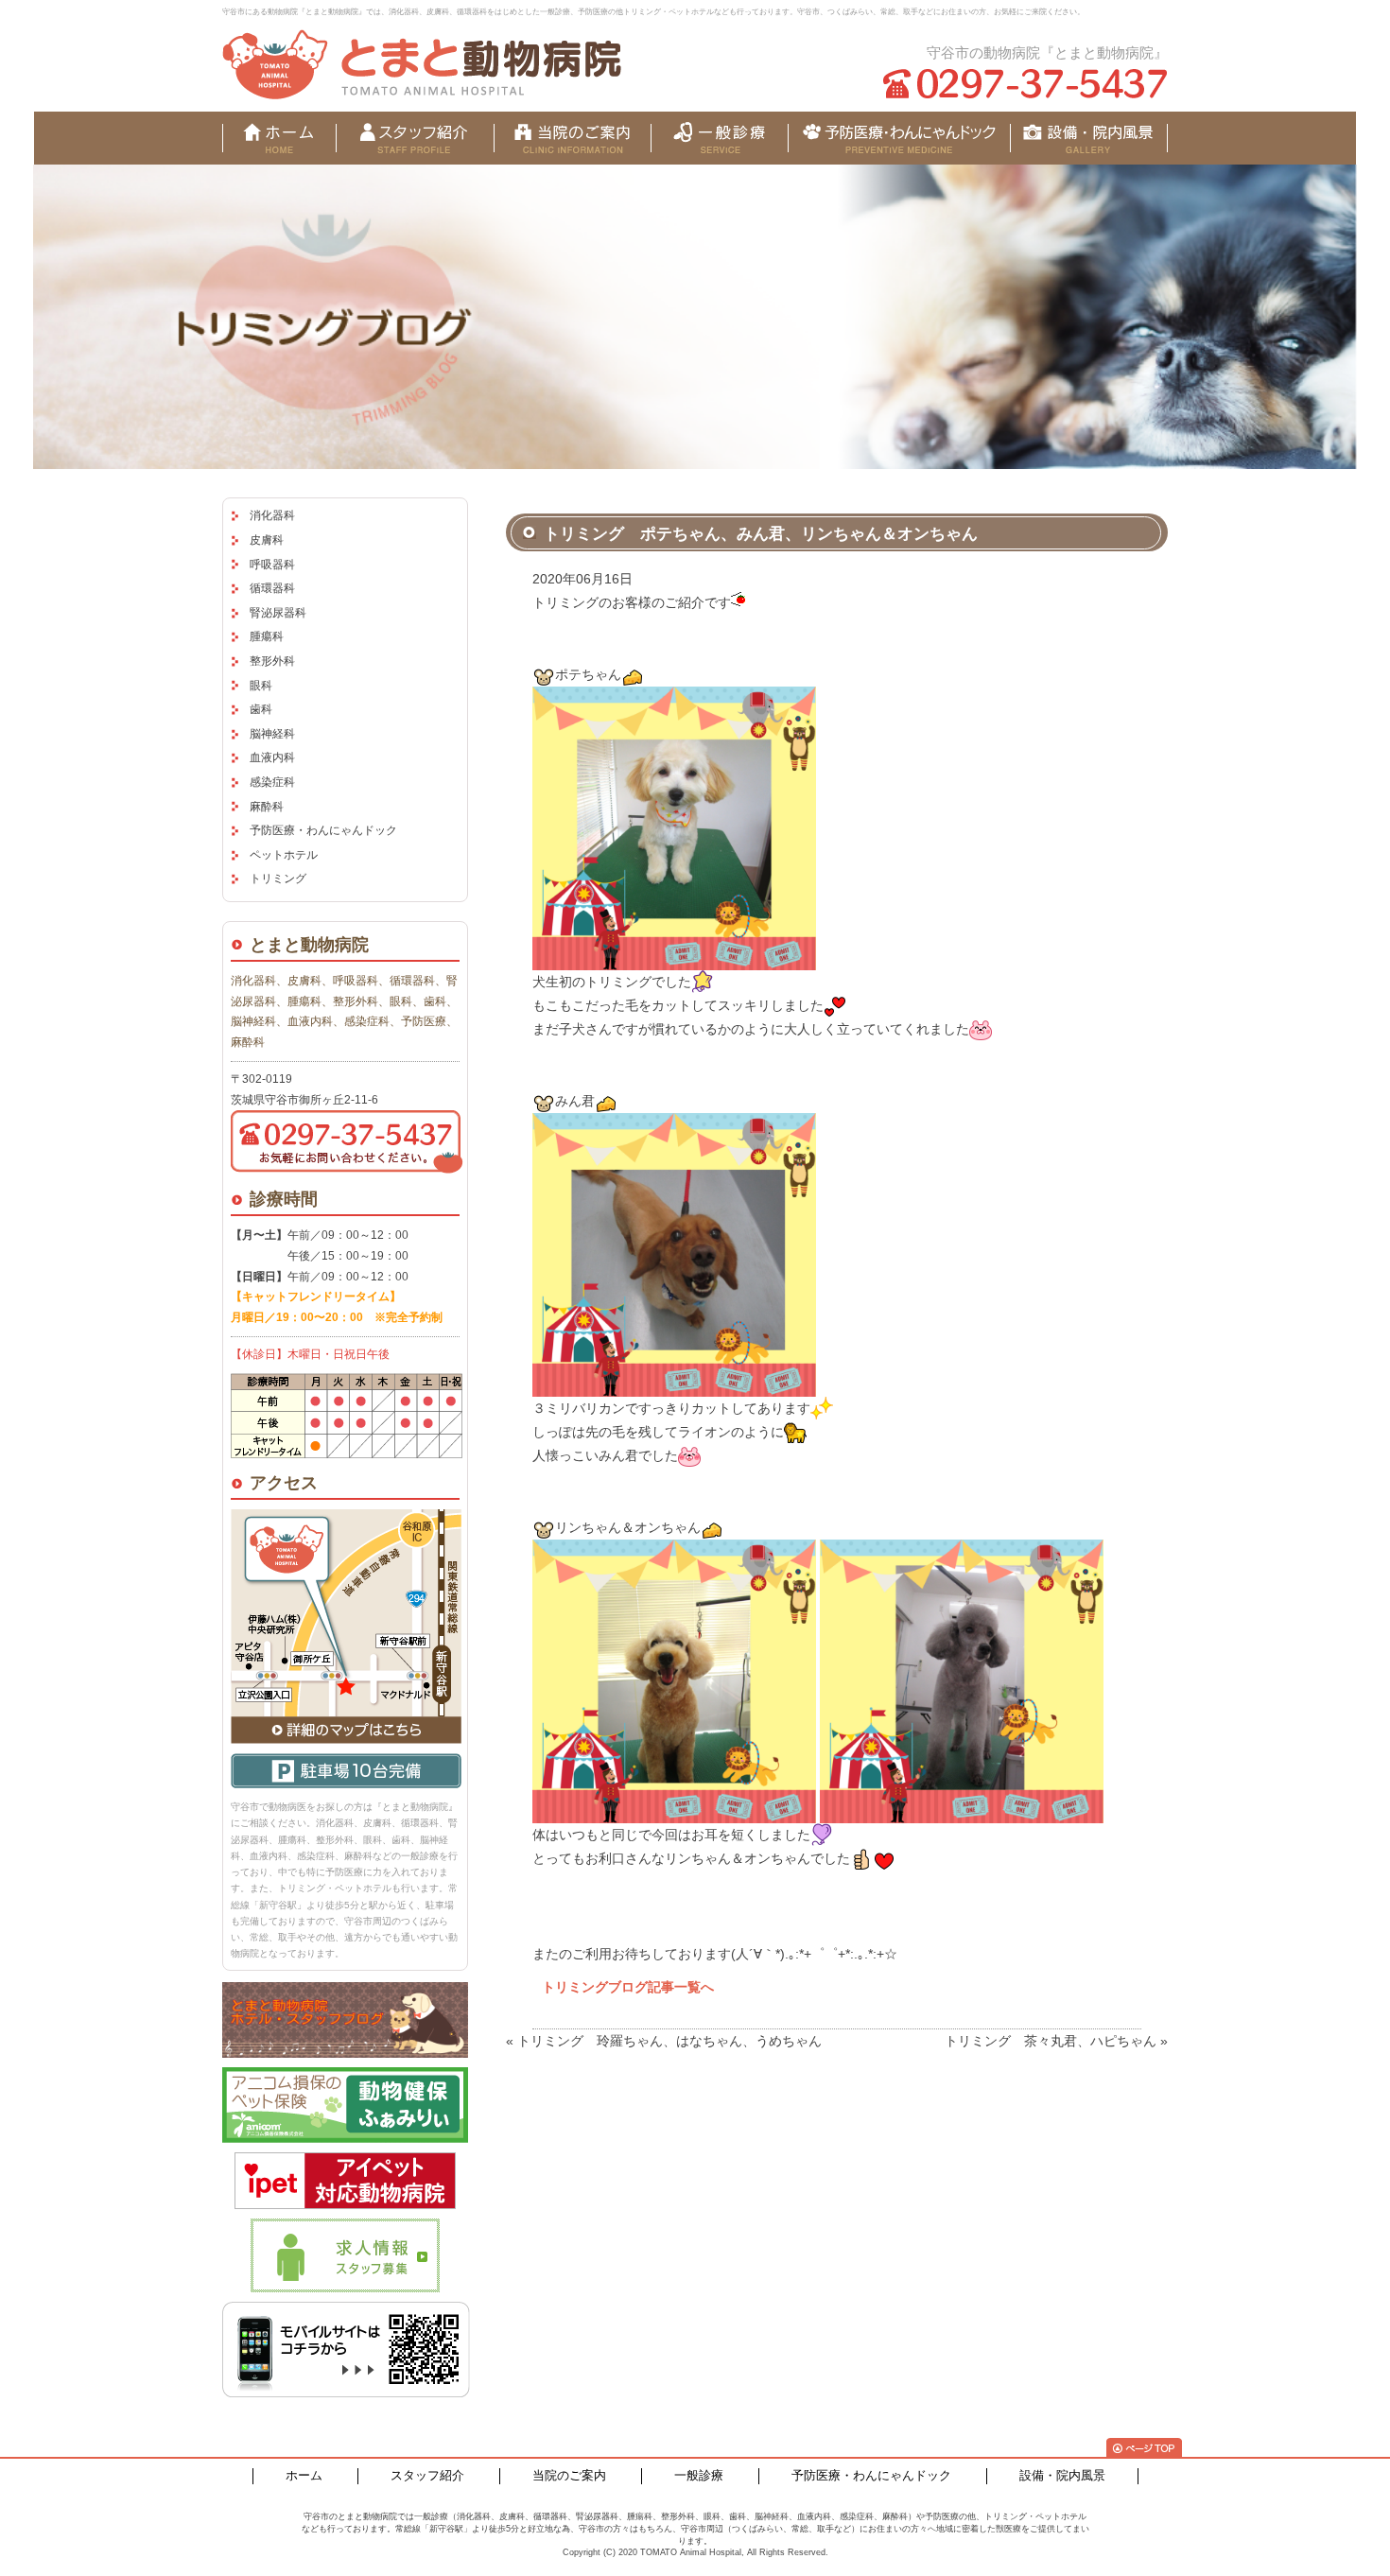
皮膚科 (267, 540)
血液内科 (272, 757)
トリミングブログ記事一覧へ (628, 1987)
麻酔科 (267, 807)
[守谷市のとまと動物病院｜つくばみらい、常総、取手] (422, 64)
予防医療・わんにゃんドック (323, 830)
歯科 (261, 709)
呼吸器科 (272, 565)
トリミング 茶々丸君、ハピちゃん (1051, 2041)
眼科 (261, 686)
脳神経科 (272, 734)
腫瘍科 (267, 636)
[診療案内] (719, 138)
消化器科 (272, 515)
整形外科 (272, 661)
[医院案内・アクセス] (573, 138)
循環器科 (272, 588)
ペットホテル (284, 855)
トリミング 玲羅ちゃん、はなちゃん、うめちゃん (669, 2041)
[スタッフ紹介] (415, 138)
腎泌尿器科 (278, 613)
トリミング (278, 879)
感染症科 (272, 782)
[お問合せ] (1089, 138)
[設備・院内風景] (899, 138)
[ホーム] (279, 138)
